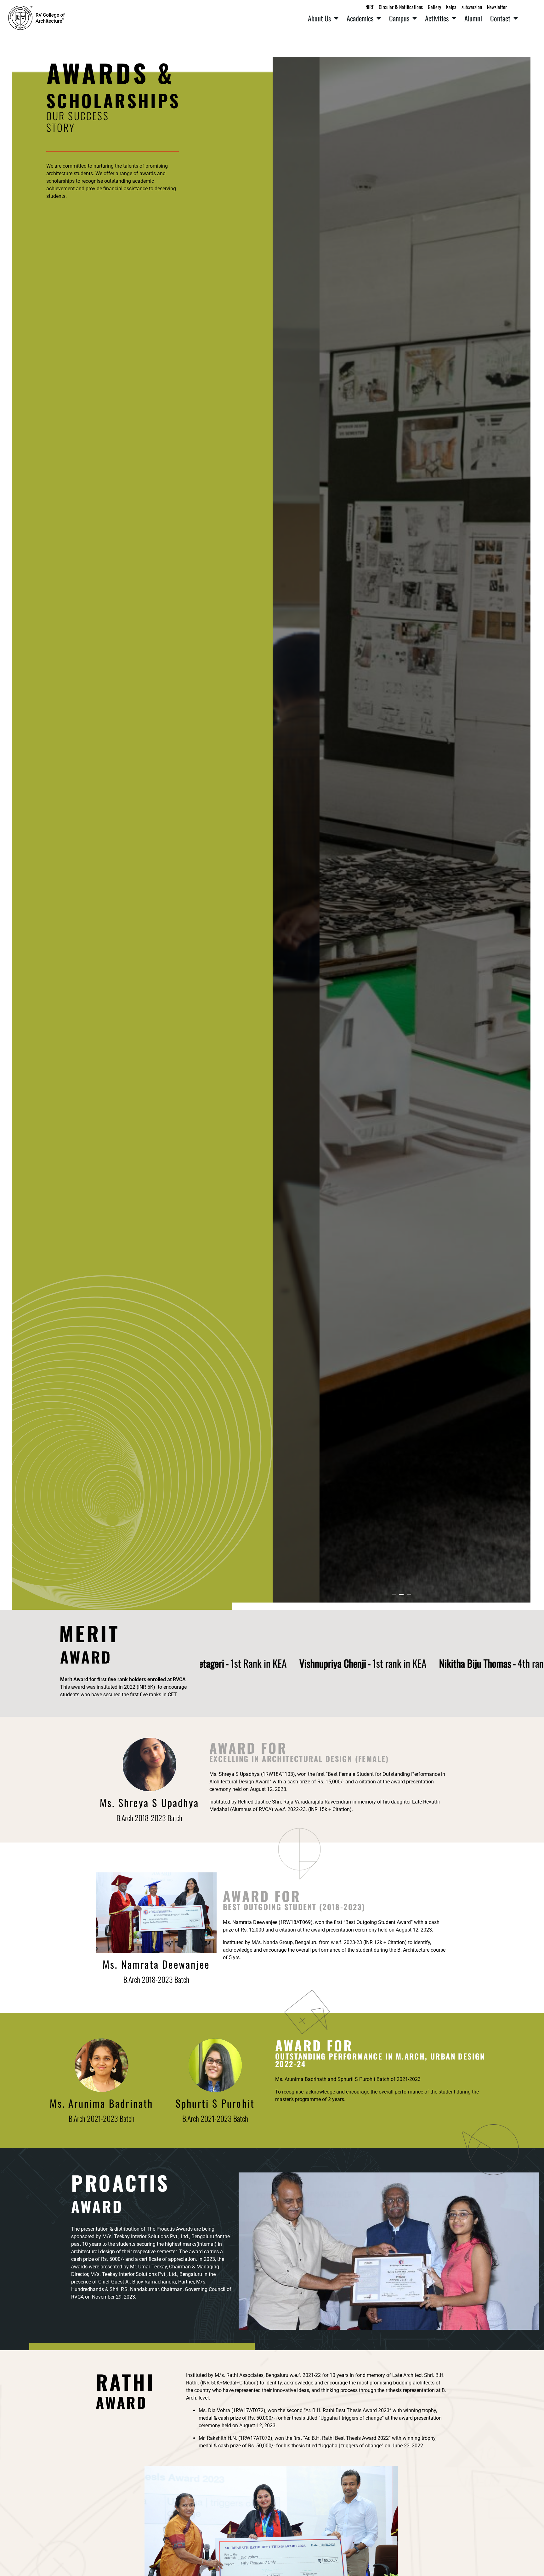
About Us (319, 18)
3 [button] (409, 1595)
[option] (402, 830)
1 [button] (394, 1595)
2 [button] (401, 1595)
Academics (360, 18)
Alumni (473, 18)
